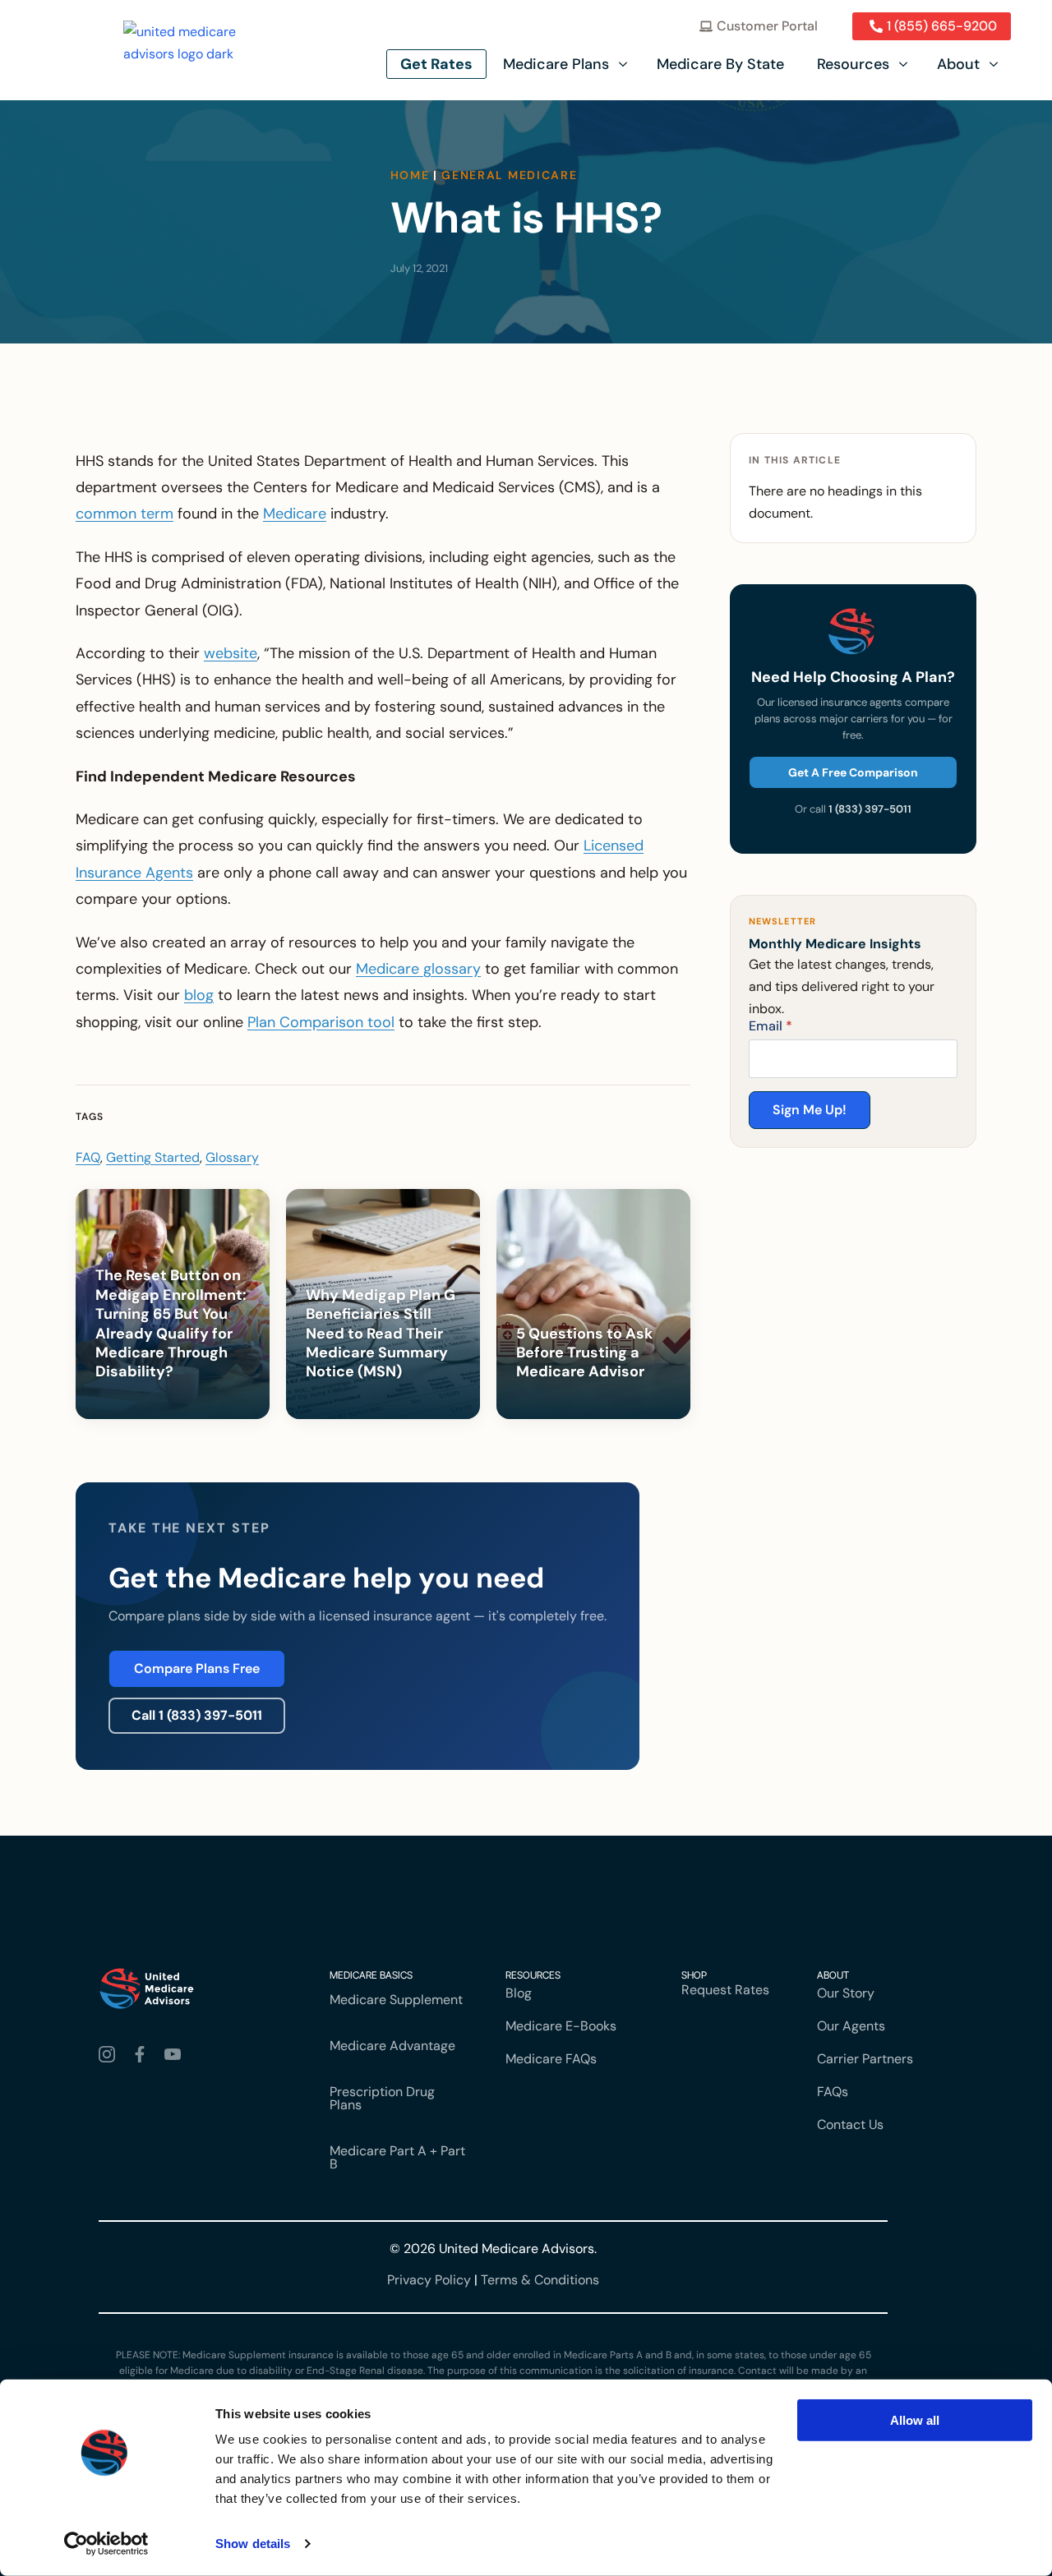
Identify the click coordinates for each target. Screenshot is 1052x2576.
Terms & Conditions (540, 2280)
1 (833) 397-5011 (870, 809)
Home (410, 175)
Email (771, 1026)
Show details (253, 2544)
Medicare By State (720, 64)
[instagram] (110, 2054)
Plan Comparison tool (321, 1022)
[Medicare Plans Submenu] (625, 64)
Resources (853, 64)
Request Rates (725, 1990)
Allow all (915, 2420)
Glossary (232, 1157)
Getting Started (153, 1157)
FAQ (88, 1157)
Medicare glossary (418, 969)
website (231, 653)
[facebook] (143, 2054)
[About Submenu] (995, 64)
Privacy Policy (429, 2280)
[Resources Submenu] (905, 64)
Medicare (295, 514)
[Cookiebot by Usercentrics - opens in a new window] (106, 2544)
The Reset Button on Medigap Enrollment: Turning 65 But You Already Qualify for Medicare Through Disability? (171, 1324)
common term (125, 514)
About (958, 64)
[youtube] (176, 2054)
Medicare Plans (556, 64)
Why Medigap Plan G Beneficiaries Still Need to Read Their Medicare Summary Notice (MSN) (381, 1334)
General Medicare (509, 175)
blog (199, 995)
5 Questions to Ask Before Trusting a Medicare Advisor (584, 1353)
